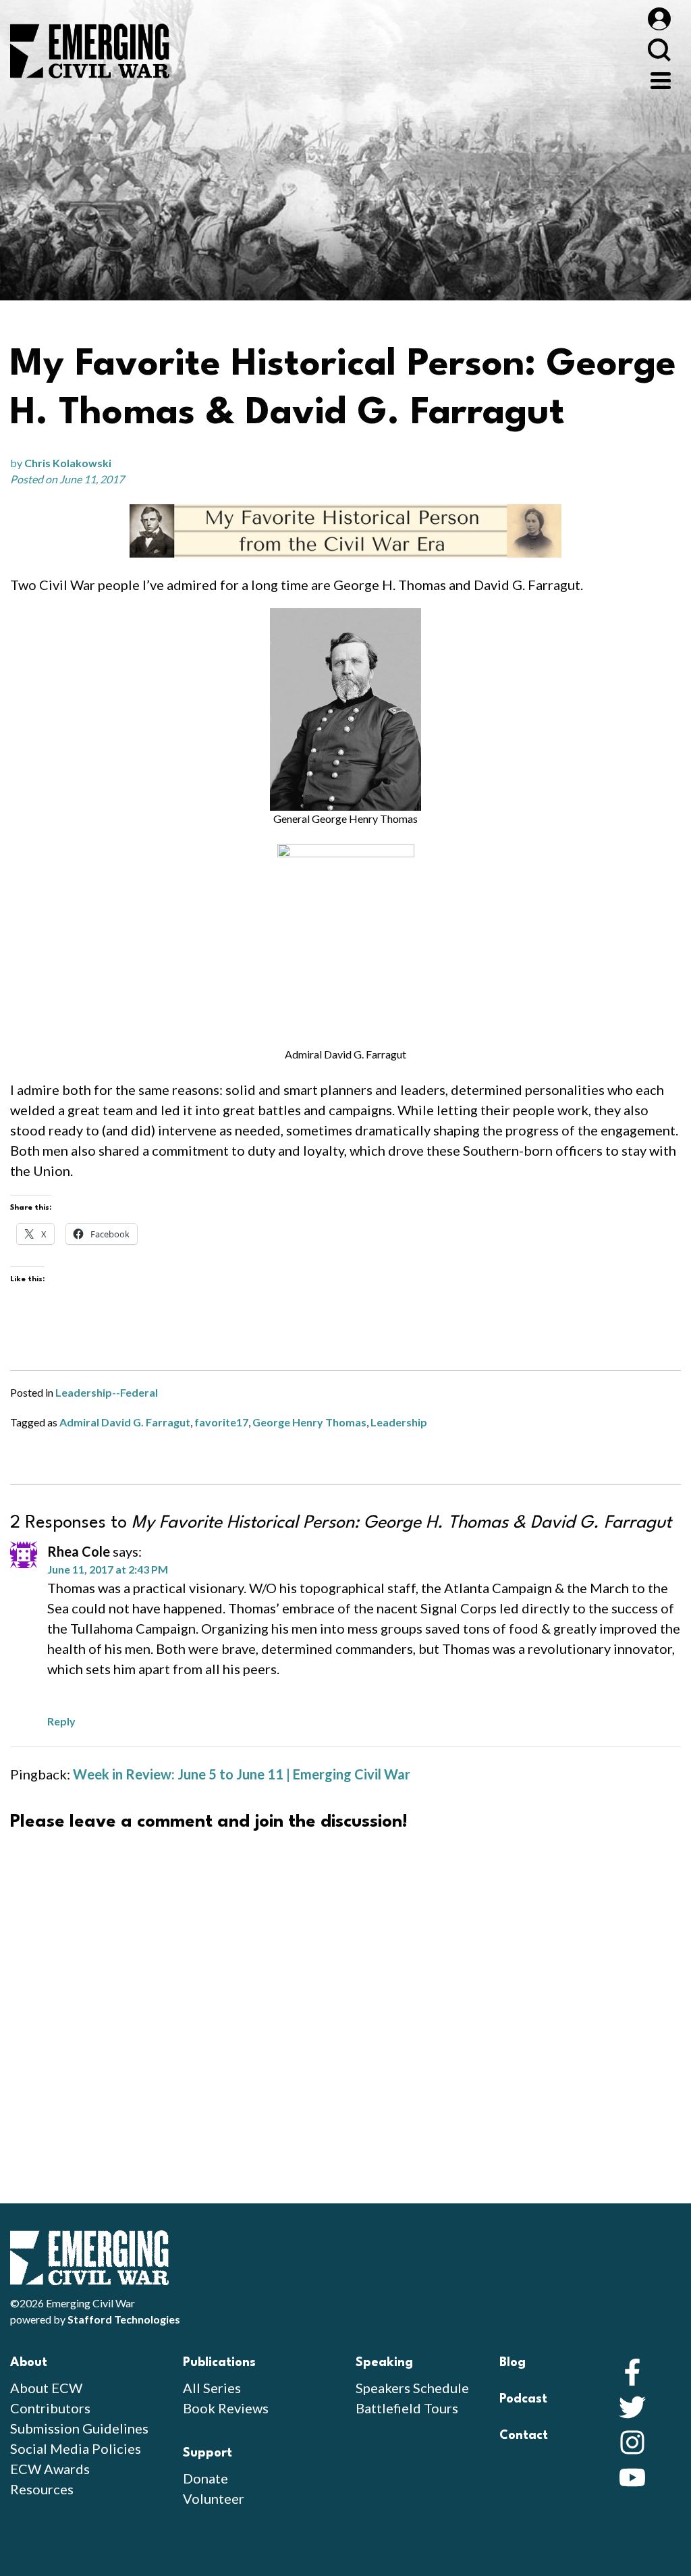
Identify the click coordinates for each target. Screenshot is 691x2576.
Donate (205, 2478)
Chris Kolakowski (68, 463)
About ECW (46, 2388)
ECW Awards (50, 2469)
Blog (513, 2363)
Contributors (50, 2408)
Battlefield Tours (407, 2408)
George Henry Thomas (309, 1422)
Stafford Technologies (124, 2319)
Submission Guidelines (79, 2428)
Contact (524, 2436)
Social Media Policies (76, 2448)
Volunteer (214, 2498)
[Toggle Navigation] (661, 79)
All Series (212, 2388)
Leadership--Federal (107, 1392)
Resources (42, 2489)
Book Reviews (226, 2408)
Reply (61, 1721)
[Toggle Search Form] (659, 50)
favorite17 (221, 1422)
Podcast (523, 2399)
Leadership (399, 1422)
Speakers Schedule (412, 2388)
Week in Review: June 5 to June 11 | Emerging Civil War (242, 1774)
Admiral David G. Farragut (125, 1422)
